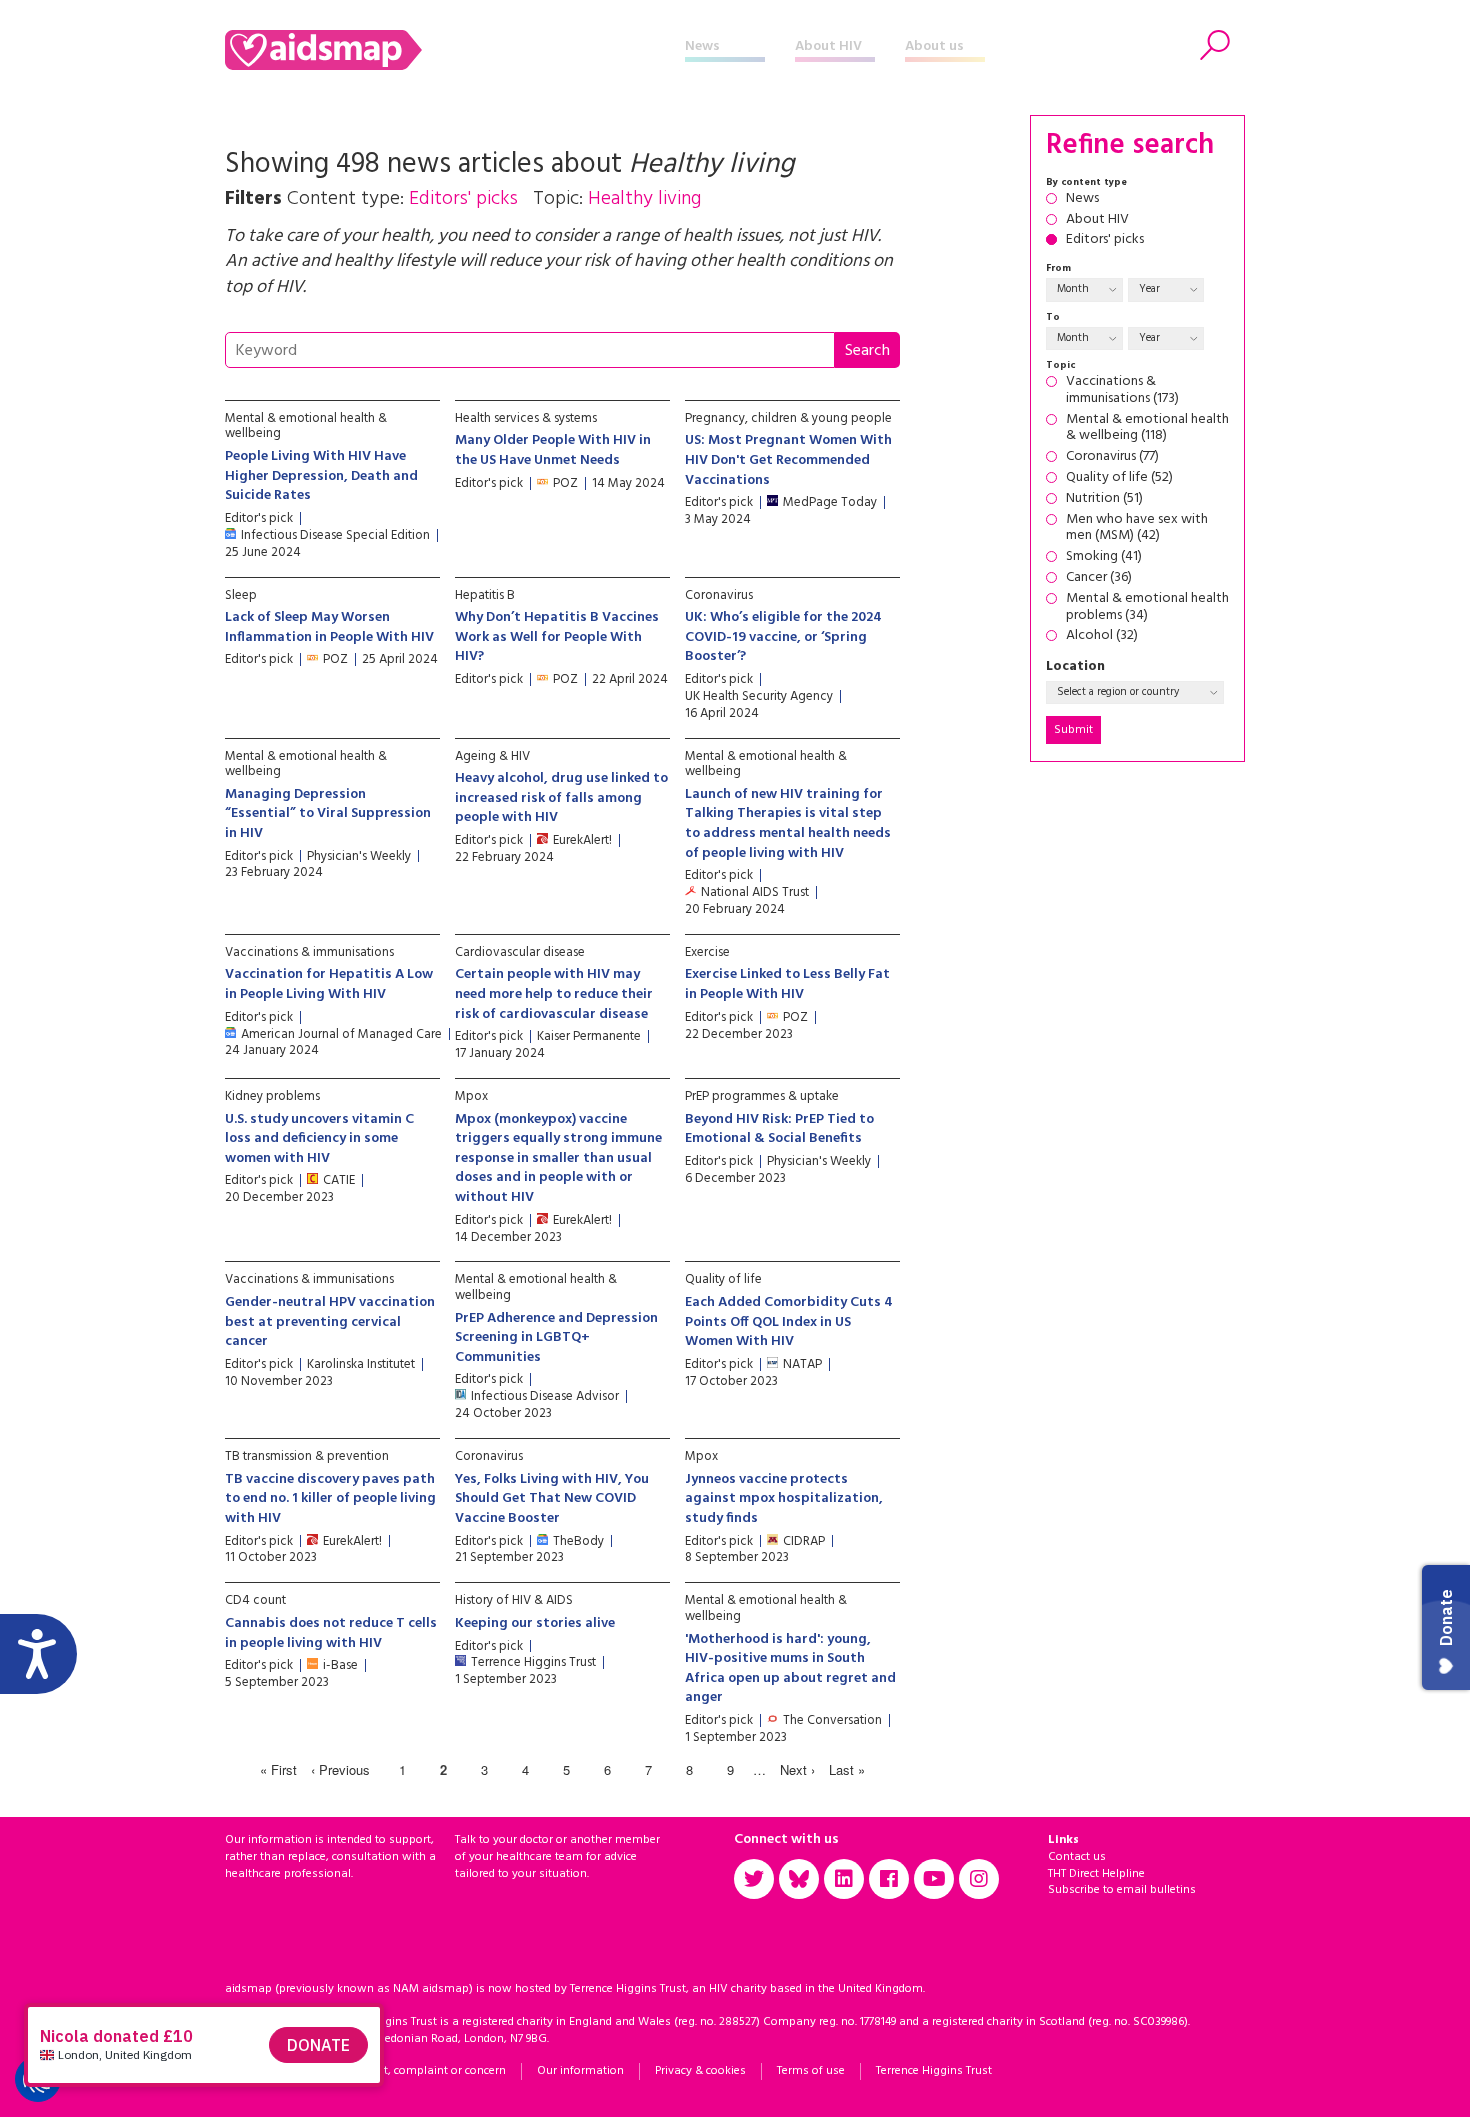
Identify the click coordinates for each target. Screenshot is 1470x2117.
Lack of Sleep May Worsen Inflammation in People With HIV (329, 627)
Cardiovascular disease (520, 952)
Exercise (707, 952)
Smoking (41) (1104, 557)
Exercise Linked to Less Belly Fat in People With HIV (787, 984)
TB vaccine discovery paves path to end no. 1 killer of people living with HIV (330, 1499)
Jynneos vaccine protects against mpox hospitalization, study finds (784, 1499)
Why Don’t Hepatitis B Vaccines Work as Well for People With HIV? (557, 637)
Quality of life (723, 1279)
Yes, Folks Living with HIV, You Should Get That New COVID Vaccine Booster (552, 1499)
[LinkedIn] (844, 1879)
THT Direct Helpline (1096, 1874)
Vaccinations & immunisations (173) (1122, 391)
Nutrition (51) (1104, 499)
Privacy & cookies (700, 2071)
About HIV (828, 46)
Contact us (1077, 1857)
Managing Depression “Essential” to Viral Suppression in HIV (328, 814)
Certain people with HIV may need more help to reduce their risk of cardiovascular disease (554, 994)
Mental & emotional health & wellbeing (306, 426)
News (702, 46)
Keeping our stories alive (535, 1623)
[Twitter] (754, 1879)
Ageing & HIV (492, 756)
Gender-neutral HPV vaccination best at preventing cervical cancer (330, 1322)
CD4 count (255, 1600)
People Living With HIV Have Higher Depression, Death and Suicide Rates (321, 476)
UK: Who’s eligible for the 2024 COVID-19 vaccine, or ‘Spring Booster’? (783, 637)
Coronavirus (719, 595)
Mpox (471, 1096)
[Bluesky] (799, 1879)
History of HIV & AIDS (514, 1600)
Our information (580, 2071)
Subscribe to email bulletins (1122, 1890)
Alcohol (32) (1102, 636)
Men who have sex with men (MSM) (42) (1137, 529)
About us (934, 46)
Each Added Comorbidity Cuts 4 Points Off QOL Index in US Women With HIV (789, 1322)
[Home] (455, 50)
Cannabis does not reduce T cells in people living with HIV (331, 1633)
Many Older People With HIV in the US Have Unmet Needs (553, 450)
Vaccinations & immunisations (309, 952)
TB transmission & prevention (307, 1456)
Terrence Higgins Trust (934, 2071)
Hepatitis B (485, 595)
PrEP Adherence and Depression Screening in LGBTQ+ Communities (556, 1338)
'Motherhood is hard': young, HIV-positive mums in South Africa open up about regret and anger (790, 1669)
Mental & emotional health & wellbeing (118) (1147, 429)
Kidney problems (272, 1096)
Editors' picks (1105, 240)
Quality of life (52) (1119, 478)
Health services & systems (526, 418)
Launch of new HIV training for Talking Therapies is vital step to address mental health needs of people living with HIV (788, 824)
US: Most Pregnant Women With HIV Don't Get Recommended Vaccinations (788, 460)
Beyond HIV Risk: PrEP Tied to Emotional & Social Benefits (779, 1129)
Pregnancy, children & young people (788, 418)
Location (1075, 667)
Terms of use (811, 2071)
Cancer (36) (1099, 578)
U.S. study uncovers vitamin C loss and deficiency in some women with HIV (319, 1139)
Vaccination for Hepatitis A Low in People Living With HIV (329, 984)
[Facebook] (889, 1879)
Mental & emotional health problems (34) (1147, 608)
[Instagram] (979, 1879)
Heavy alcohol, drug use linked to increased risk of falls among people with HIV (561, 798)
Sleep (241, 595)
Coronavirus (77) (1112, 457)
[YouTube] (934, 1879)
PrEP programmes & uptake (762, 1096)
